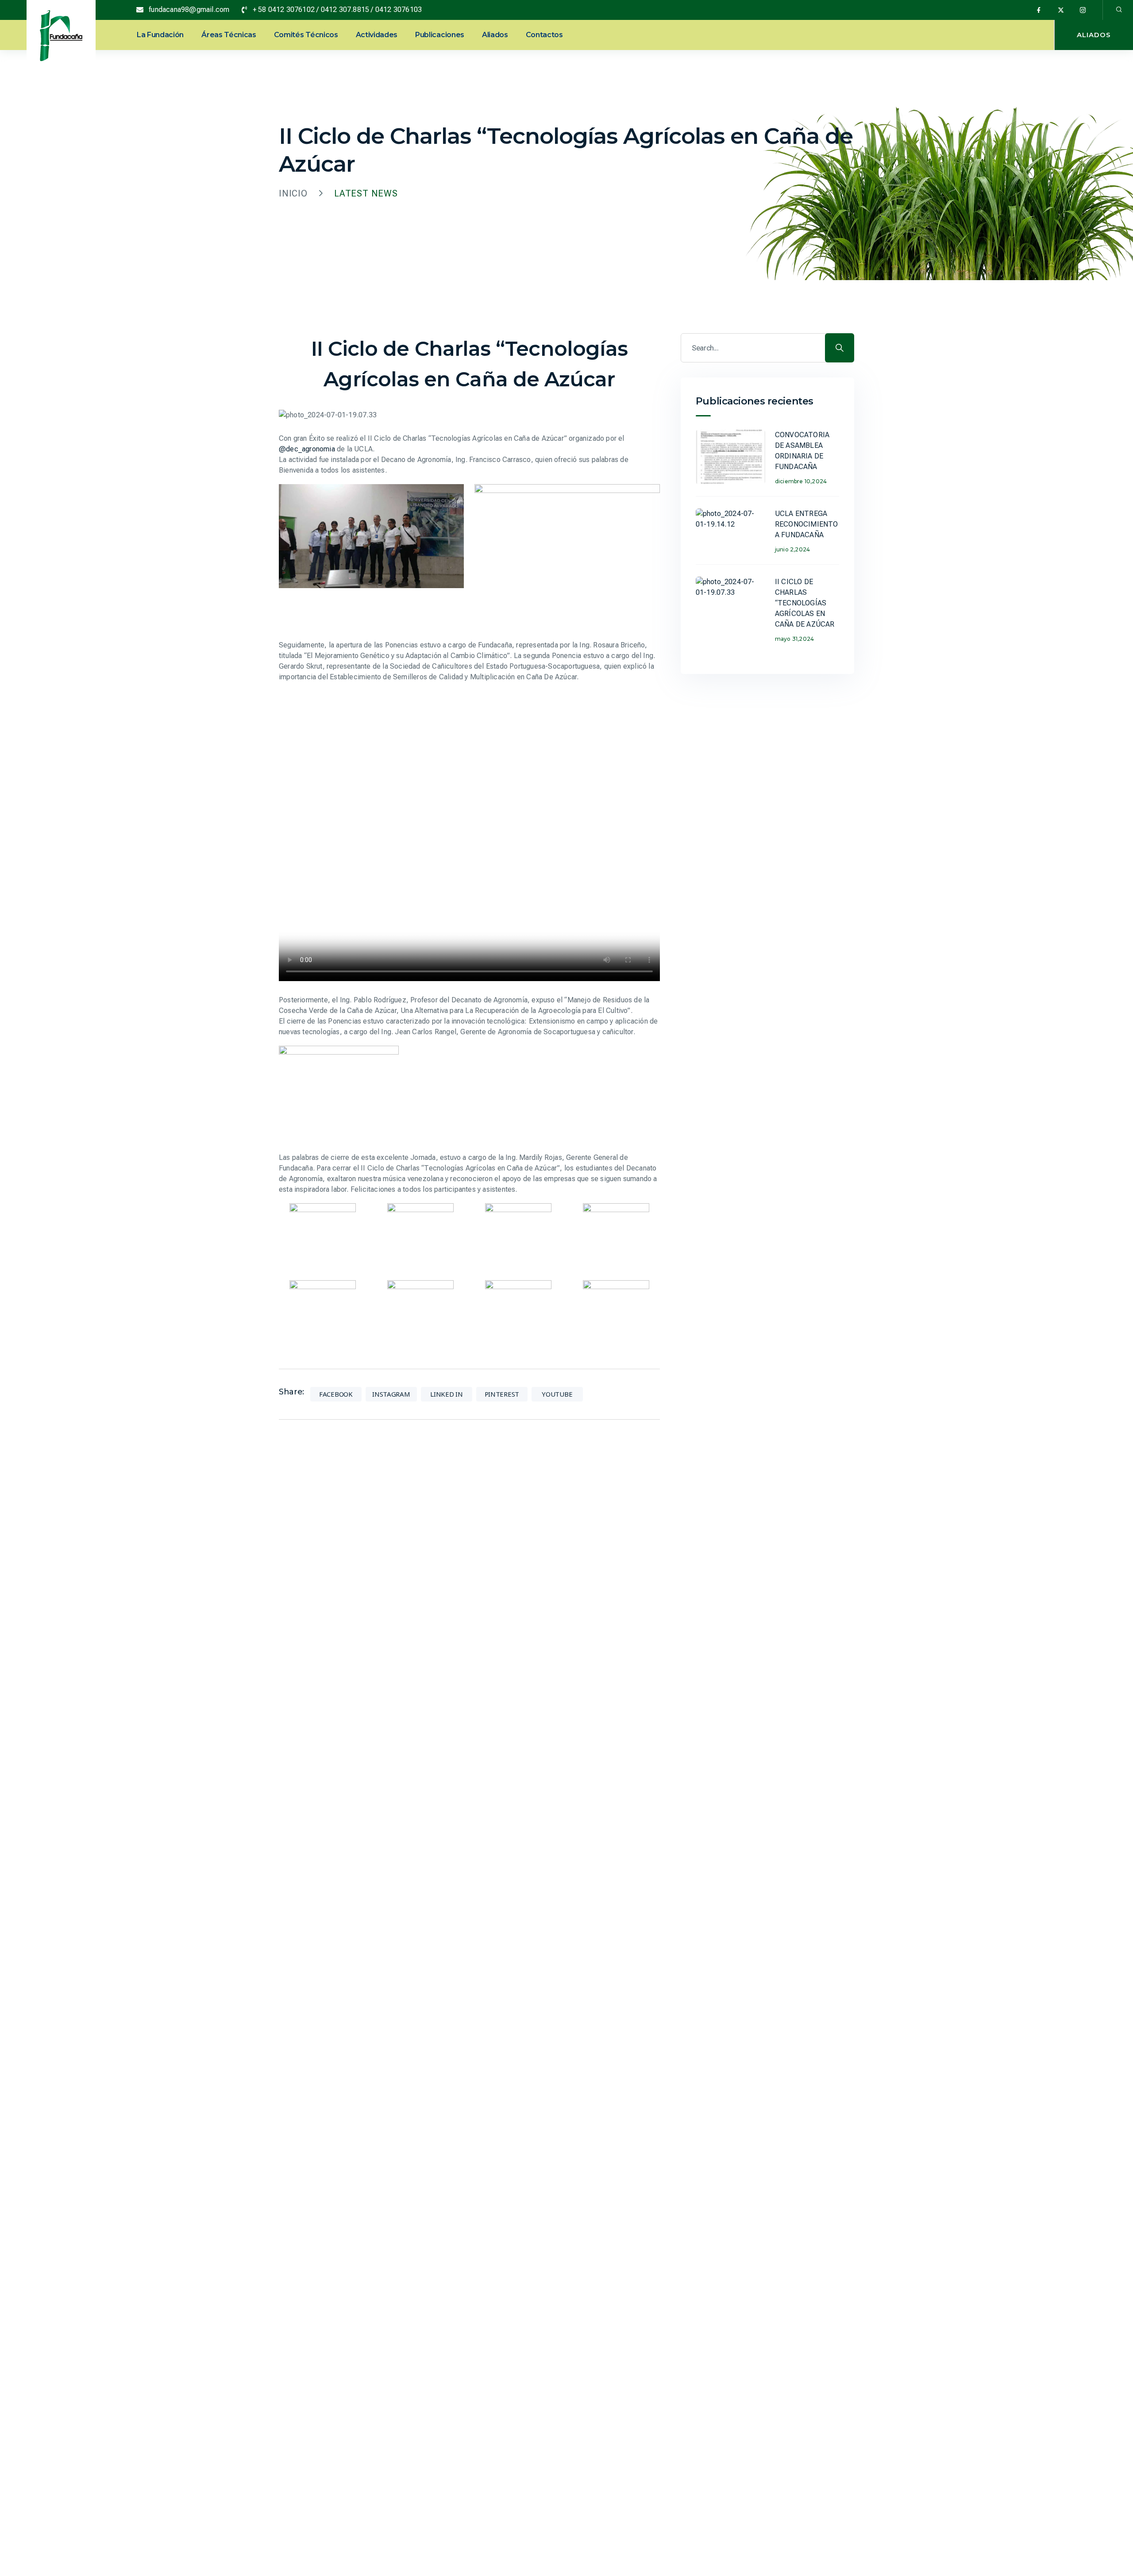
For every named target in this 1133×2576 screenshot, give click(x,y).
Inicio (293, 193)
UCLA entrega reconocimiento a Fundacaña (807, 524)
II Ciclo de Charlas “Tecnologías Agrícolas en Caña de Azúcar (805, 603)
